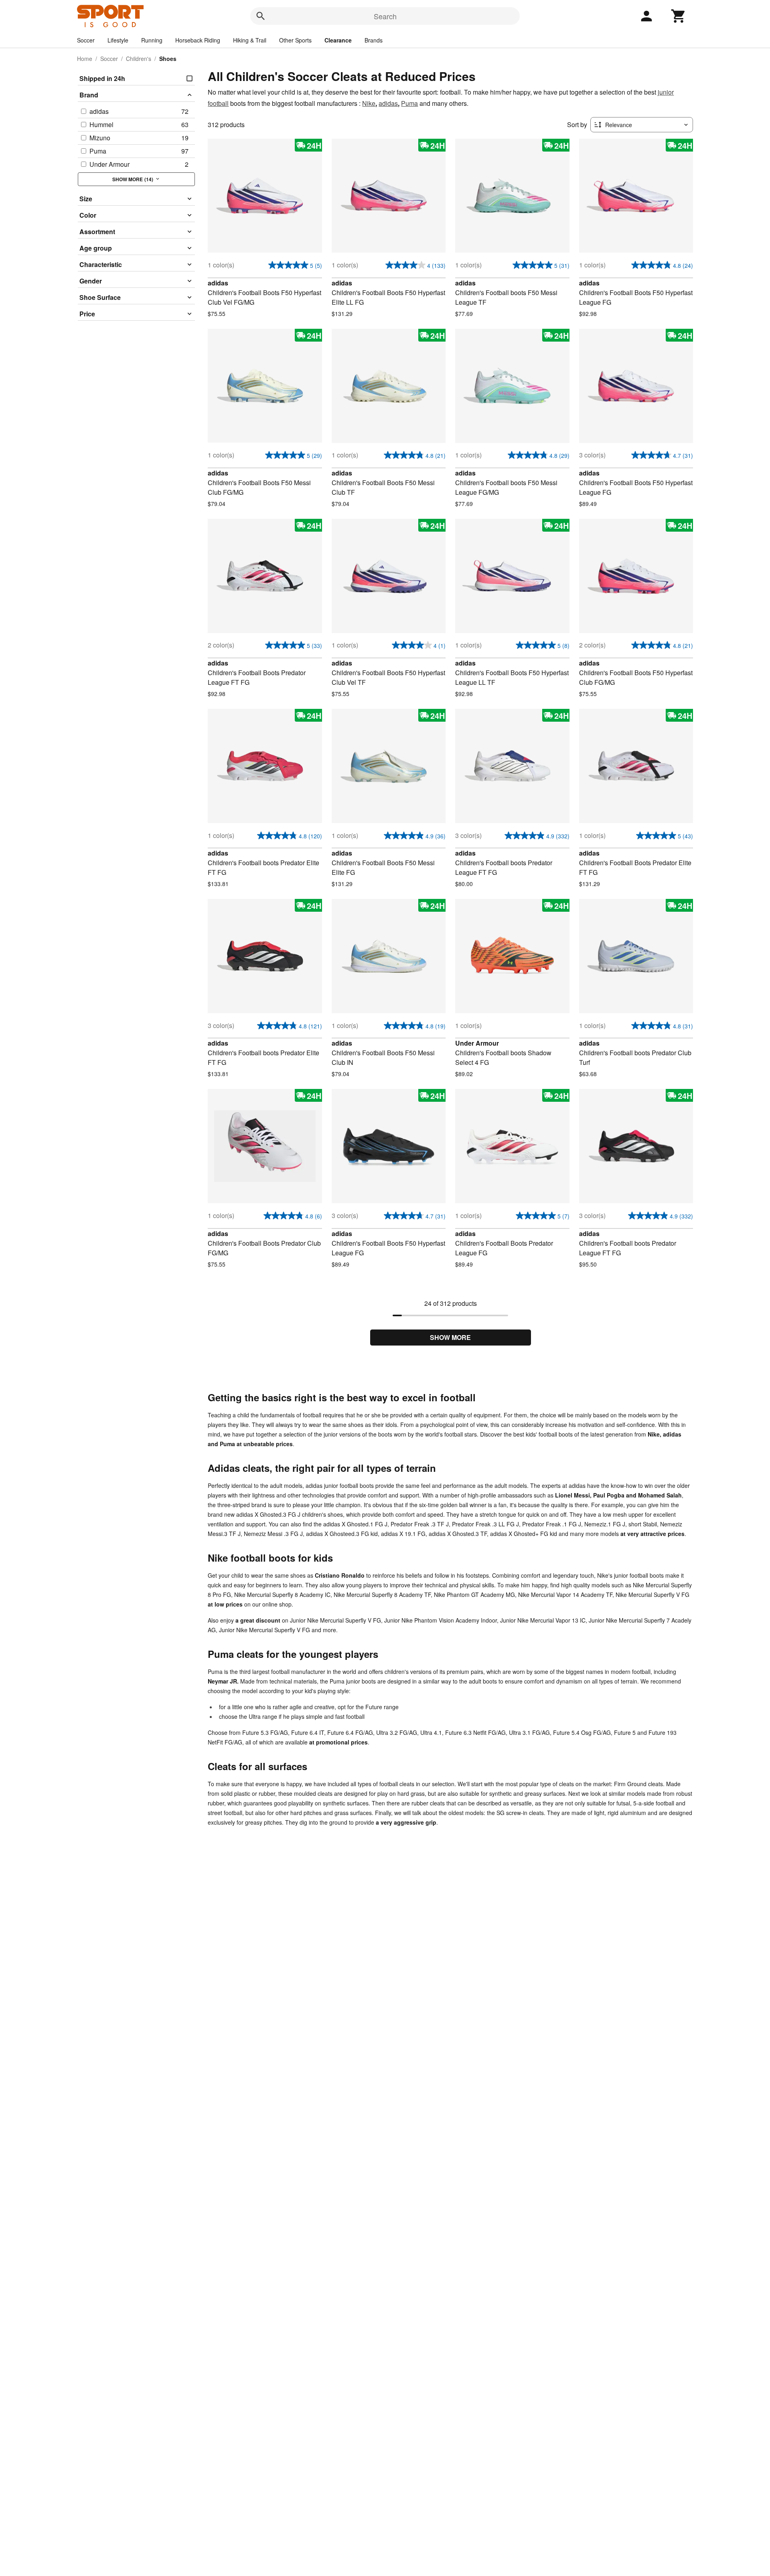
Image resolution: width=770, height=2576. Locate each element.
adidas (388, 103)
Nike (369, 103)
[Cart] (679, 16)
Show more (450, 1337)
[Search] (261, 16)
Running (152, 40)
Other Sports (295, 40)
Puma (409, 103)
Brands (374, 40)
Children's (139, 59)
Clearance (338, 40)
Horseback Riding (198, 40)
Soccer (86, 40)
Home (85, 59)
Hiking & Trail (250, 40)
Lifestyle (118, 40)
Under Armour (477, 1043)
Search (385, 16)
